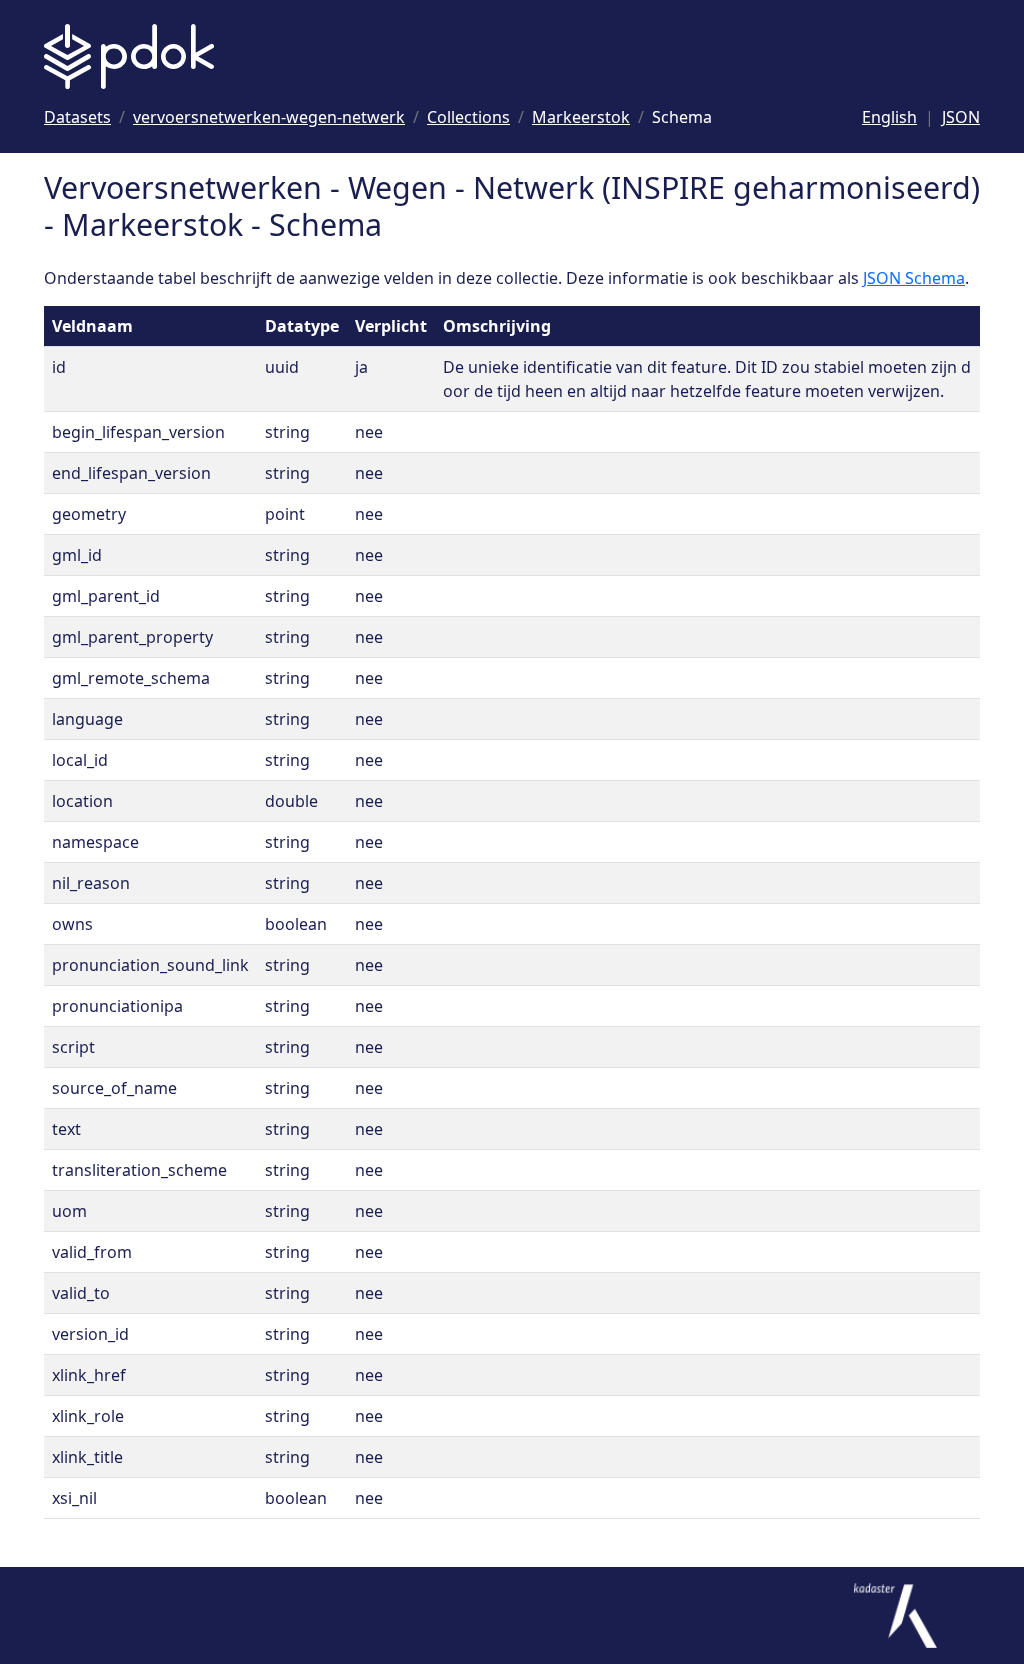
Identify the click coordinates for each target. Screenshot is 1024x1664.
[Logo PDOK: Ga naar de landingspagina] (129, 56)
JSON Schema (914, 278)
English (889, 117)
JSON (961, 117)
